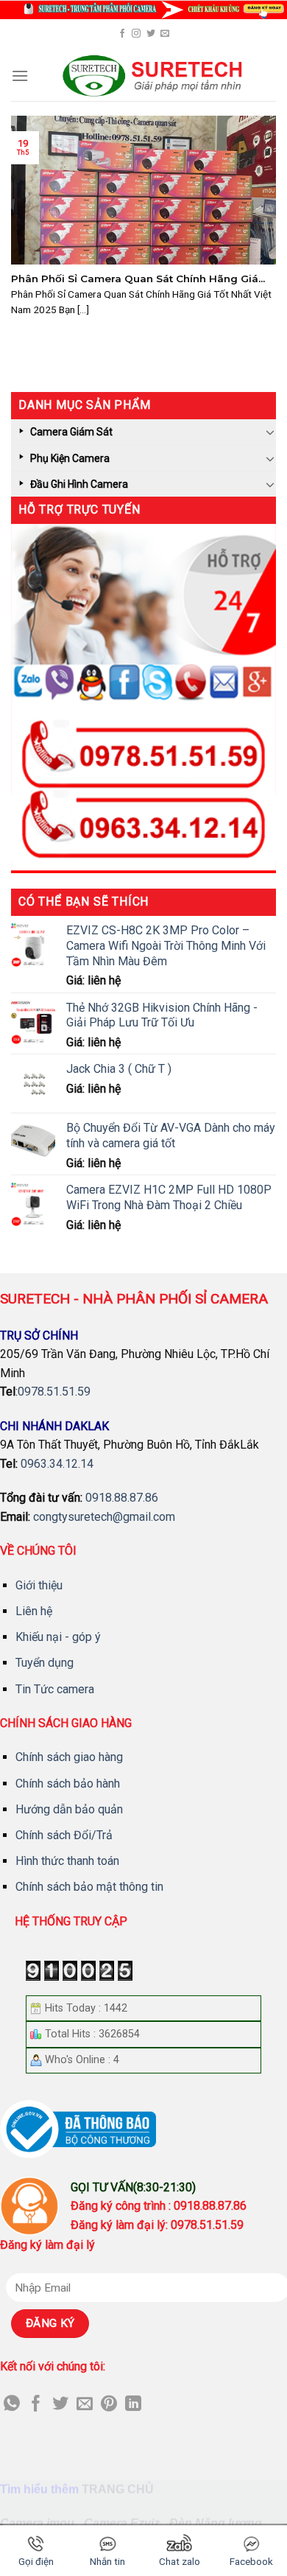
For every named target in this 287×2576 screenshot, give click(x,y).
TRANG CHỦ (118, 2489)
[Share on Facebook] (36, 2405)
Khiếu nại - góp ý (58, 1637)
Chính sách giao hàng (69, 1757)
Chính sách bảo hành (68, 1784)
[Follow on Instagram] (136, 34)
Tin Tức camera (55, 1689)
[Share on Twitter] (60, 2405)
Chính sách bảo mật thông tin (89, 1887)
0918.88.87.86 (122, 1498)
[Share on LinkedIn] (133, 2405)
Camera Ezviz (122, 2523)
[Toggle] (270, 432)
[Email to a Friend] (85, 2405)
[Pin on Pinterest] (109, 2405)
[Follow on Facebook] (122, 34)
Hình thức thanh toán (67, 1861)
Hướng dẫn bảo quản (69, 1809)
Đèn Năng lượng (216, 2523)
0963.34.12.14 (57, 1464)
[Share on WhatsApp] (12, 2405)
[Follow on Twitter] (151, 34)
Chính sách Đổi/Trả (64, 1835)
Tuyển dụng (45, 1663)
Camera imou (37, 2523)
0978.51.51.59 (54, 1392)
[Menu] (20, 76)
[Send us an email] (165, 34)
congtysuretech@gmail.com (104, 1517)
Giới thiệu (39, 1585)
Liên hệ (34, 1611)
